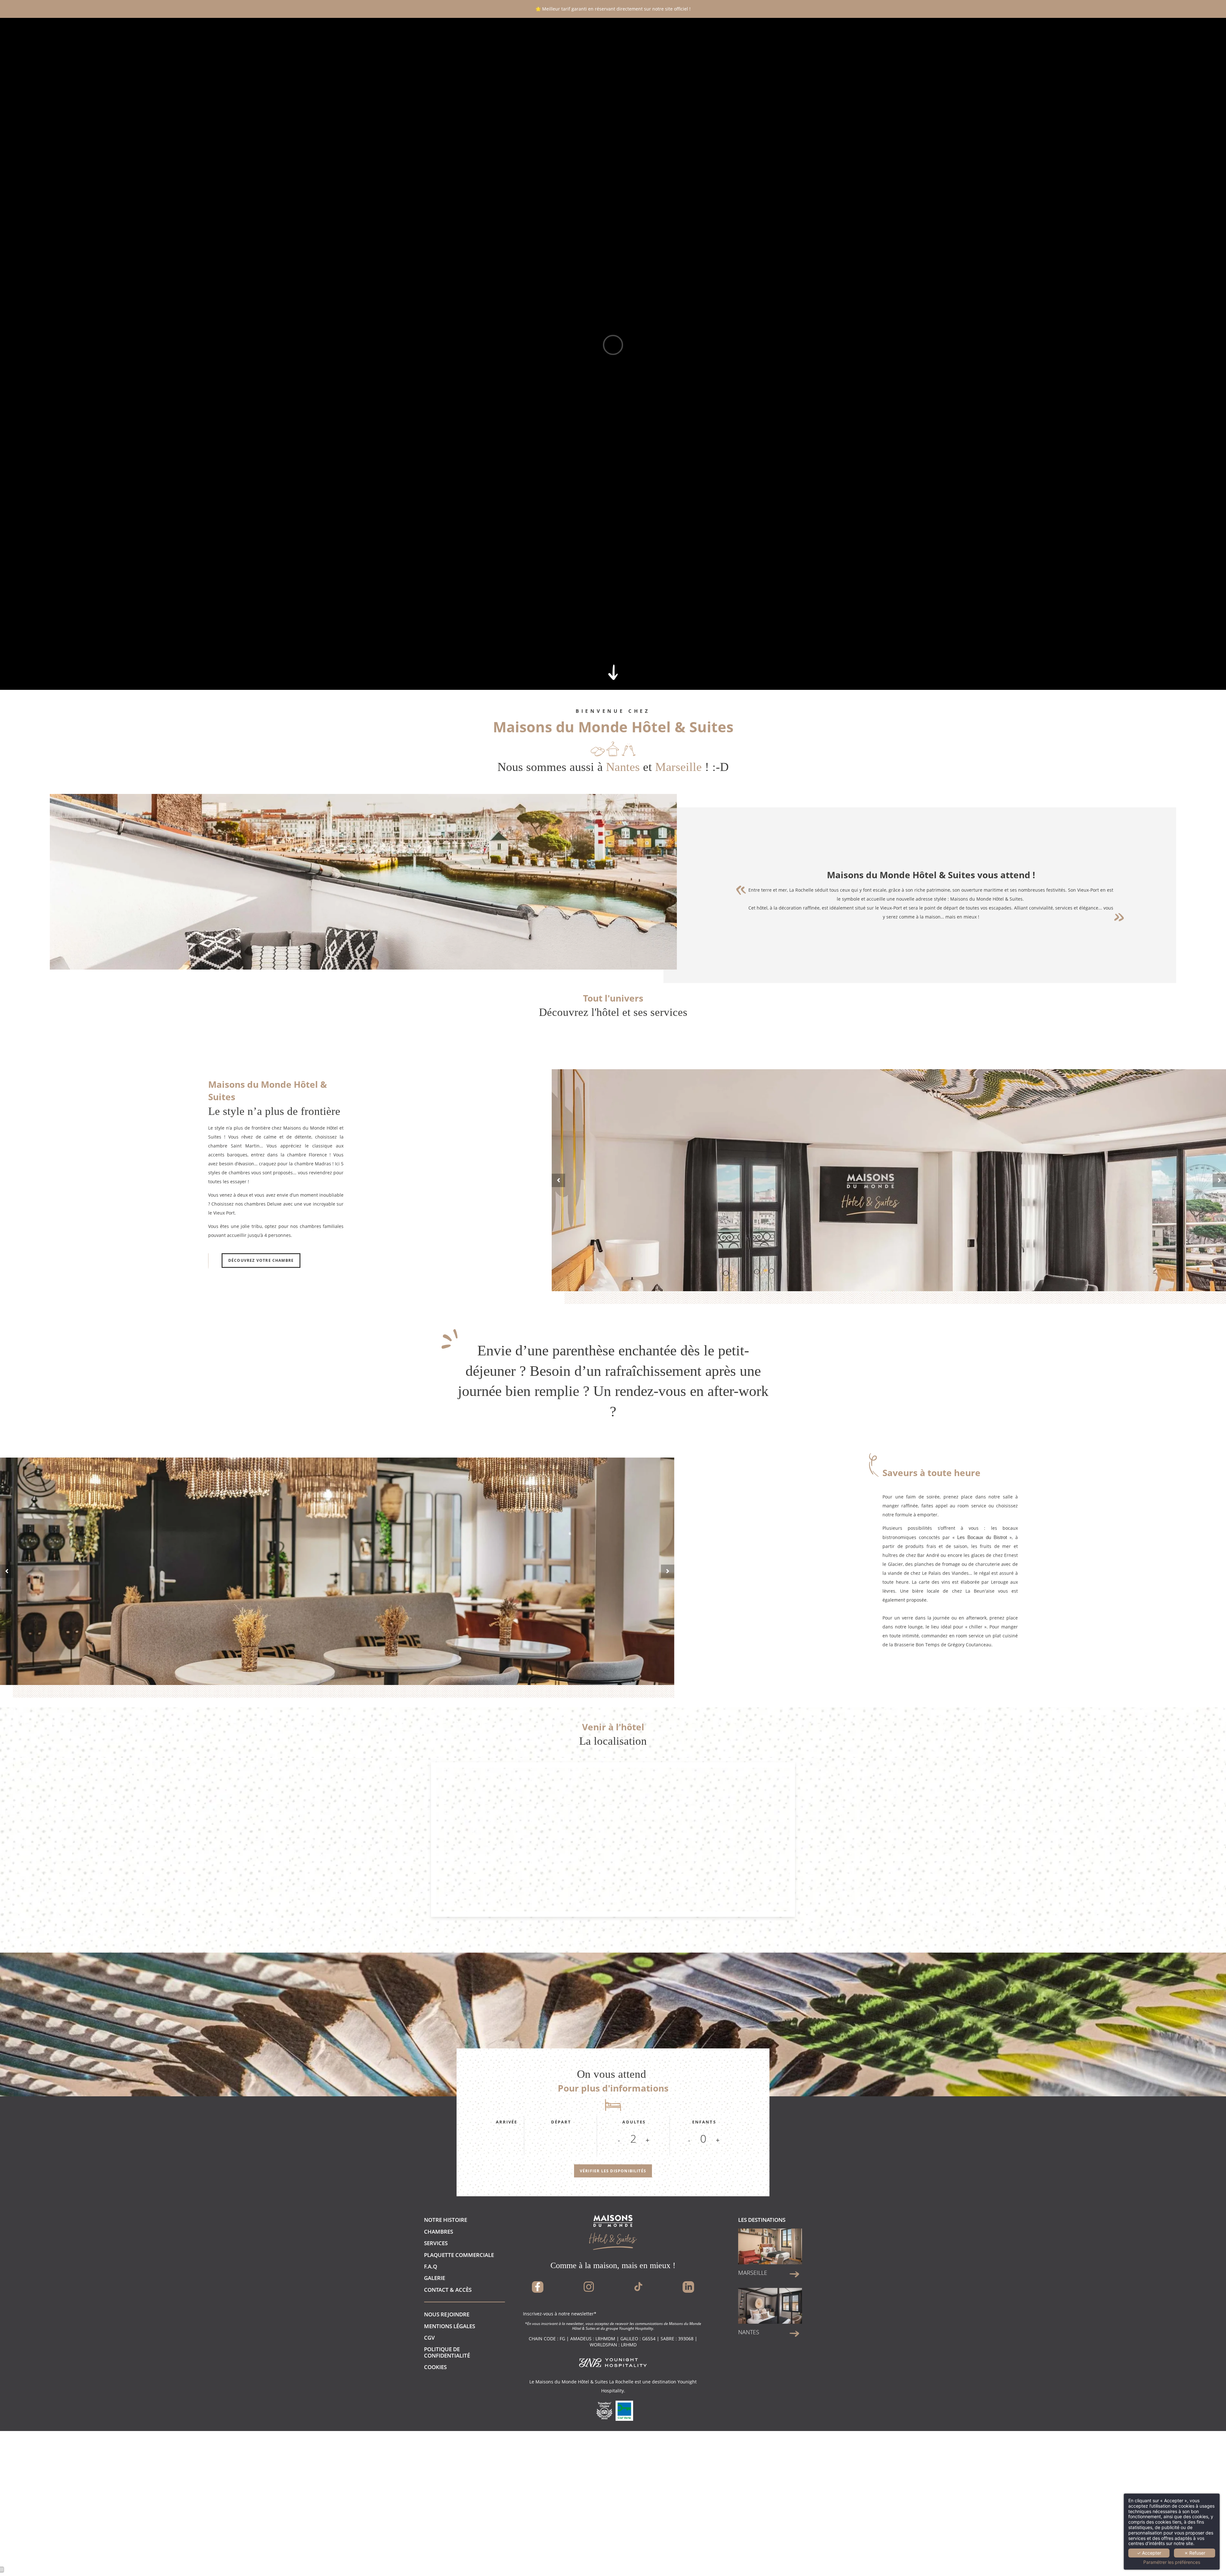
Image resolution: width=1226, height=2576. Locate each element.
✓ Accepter (1149, 2553)
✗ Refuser (1195, 2553)
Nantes (749, 2332)
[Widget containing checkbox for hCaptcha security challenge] (1111, 1551)
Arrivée (507, 2122)
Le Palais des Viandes (945, 1573)
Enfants (704, 2122)
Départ (561, 2122)
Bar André (928, 1555)
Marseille (753, 2273)
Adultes (634, 2122)
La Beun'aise (980, 1591)
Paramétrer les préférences (1172, 2562)
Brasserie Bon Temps (917, 1645)
